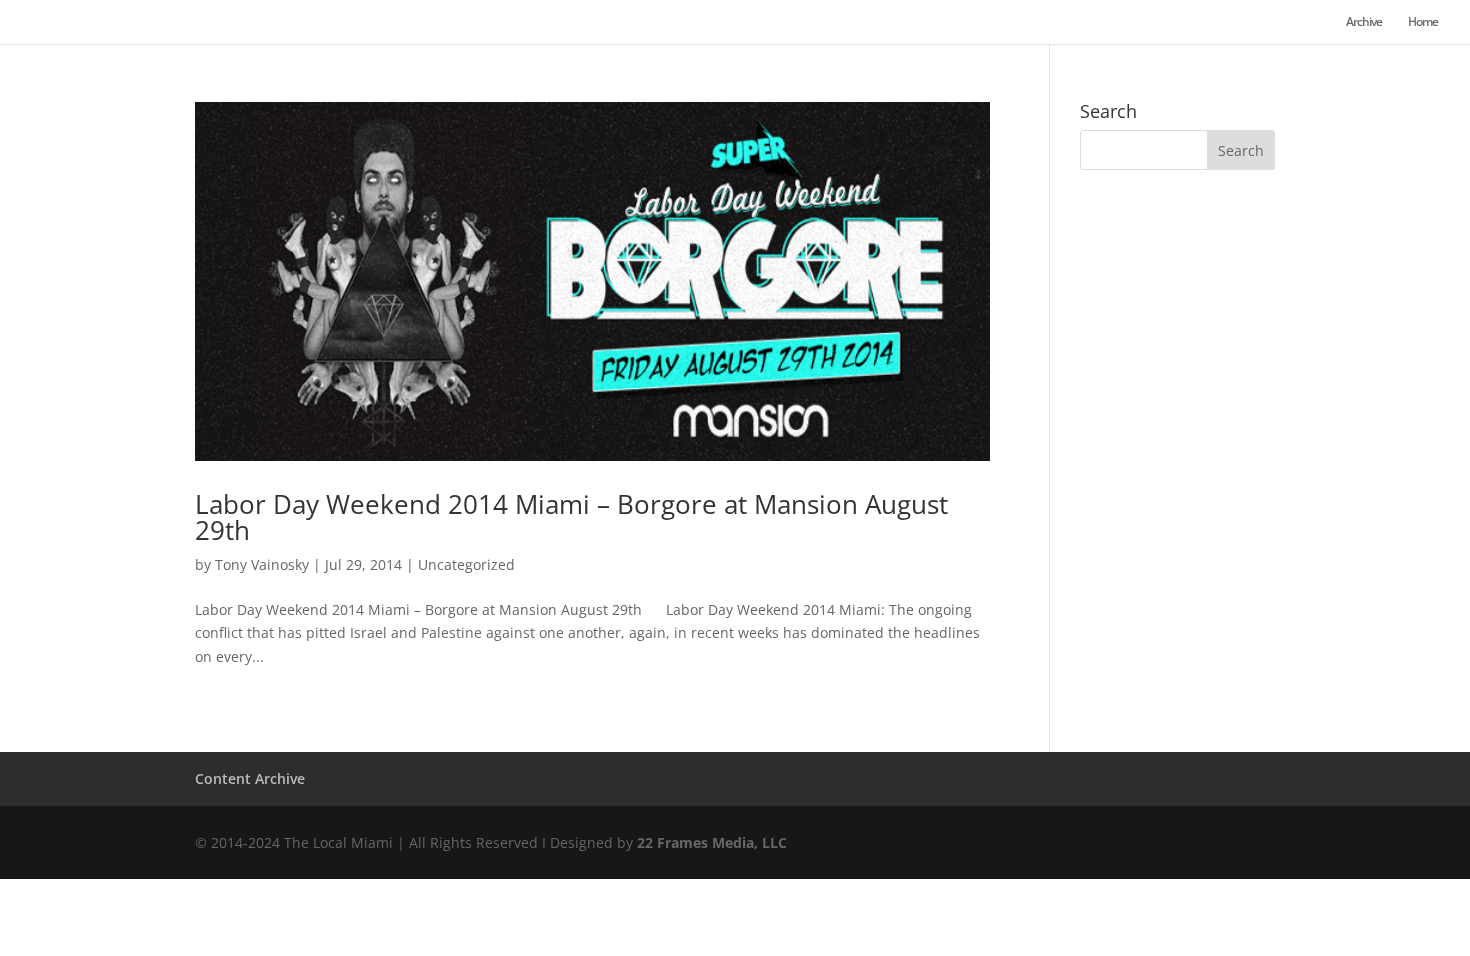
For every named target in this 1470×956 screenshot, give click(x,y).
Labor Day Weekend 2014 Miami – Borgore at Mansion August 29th (571, 517)
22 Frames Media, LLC (712, 842)
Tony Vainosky (262, 564)
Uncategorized (466, 564)
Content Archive (250, 778)
